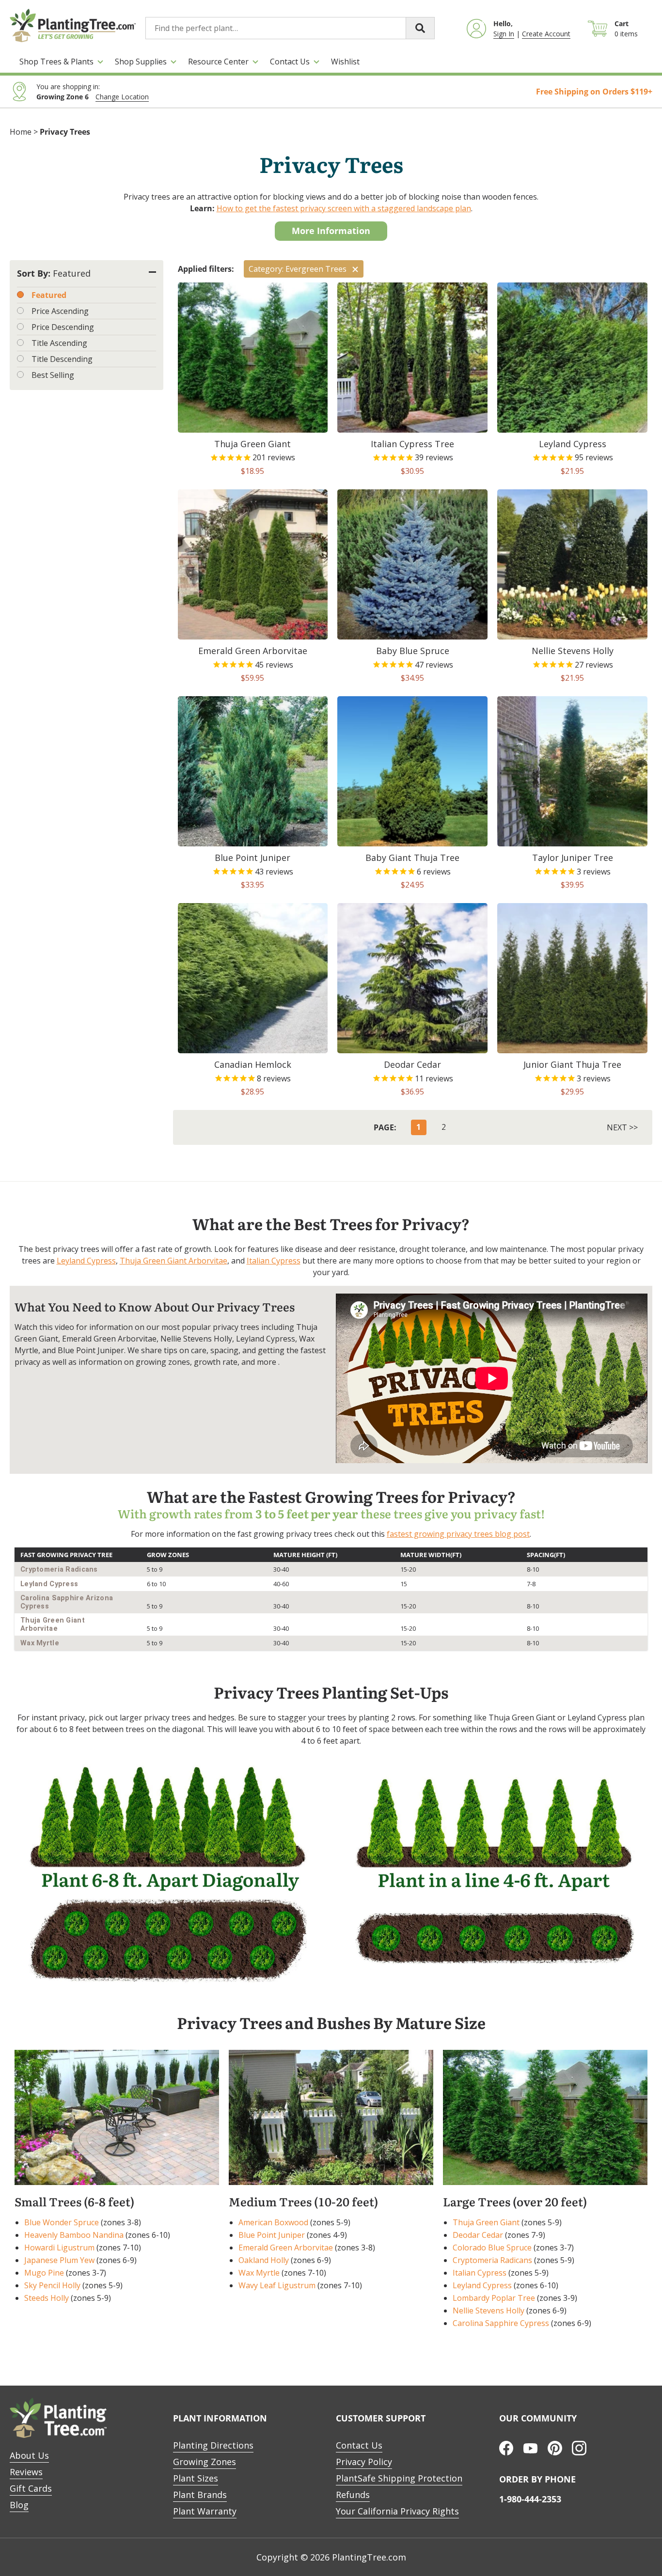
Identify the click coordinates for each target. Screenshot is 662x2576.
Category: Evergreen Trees (298, 269)
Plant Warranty (205, 2511)
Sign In (504, 34)
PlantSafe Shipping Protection (399, 2478)
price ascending (60, 311)
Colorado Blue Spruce (492, 2248)
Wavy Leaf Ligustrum (277, 2285)
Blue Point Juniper (272, 2235)
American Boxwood (273, 2222)
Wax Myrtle (40, 1643)
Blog (19, 2505)
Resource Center (218, 62)
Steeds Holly (47, 2298)
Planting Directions (213, 2445)
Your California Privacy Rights (397, 2511)
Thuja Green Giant (486, 2222)
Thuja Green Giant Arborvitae (173, 1261)
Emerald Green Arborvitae (286, 2248)
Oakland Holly (264, 2260)
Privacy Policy (364, 2462)
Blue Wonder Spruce (62, 2222)
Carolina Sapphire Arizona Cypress (67, 1602)
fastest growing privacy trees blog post (458, 1534)
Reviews (26, 2472)
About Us (29, 2455)
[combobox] (290, 28)
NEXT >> (622, 1127)
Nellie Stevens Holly (489, 2311)
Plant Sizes (196, 2478)
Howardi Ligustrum (59, 2248)
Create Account (546, 34)
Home (21, 132)
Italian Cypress (274, 1261)
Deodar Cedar (478, 2235)
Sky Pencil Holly (52, 2285)
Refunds (353, 2495)
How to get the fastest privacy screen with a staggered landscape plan (344, 208)
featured (49, 295)
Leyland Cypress (86, 1261)
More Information (331, 231)
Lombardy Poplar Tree (494, 2298)
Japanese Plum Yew (59, 2260)
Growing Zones (205, 2462)
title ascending (59, 343)
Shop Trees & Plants (56, 62)
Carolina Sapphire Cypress (501, 2323)
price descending (63, 327)
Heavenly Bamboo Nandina (74, 2235)
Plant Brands (200, 2495)
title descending (62, 359)
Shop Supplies (141, 62)
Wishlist (345, 62)
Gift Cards (31, 2488)
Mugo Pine (44, 2273)
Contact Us (290, 62)
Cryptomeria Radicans (59, 1569)
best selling (53, 375)
